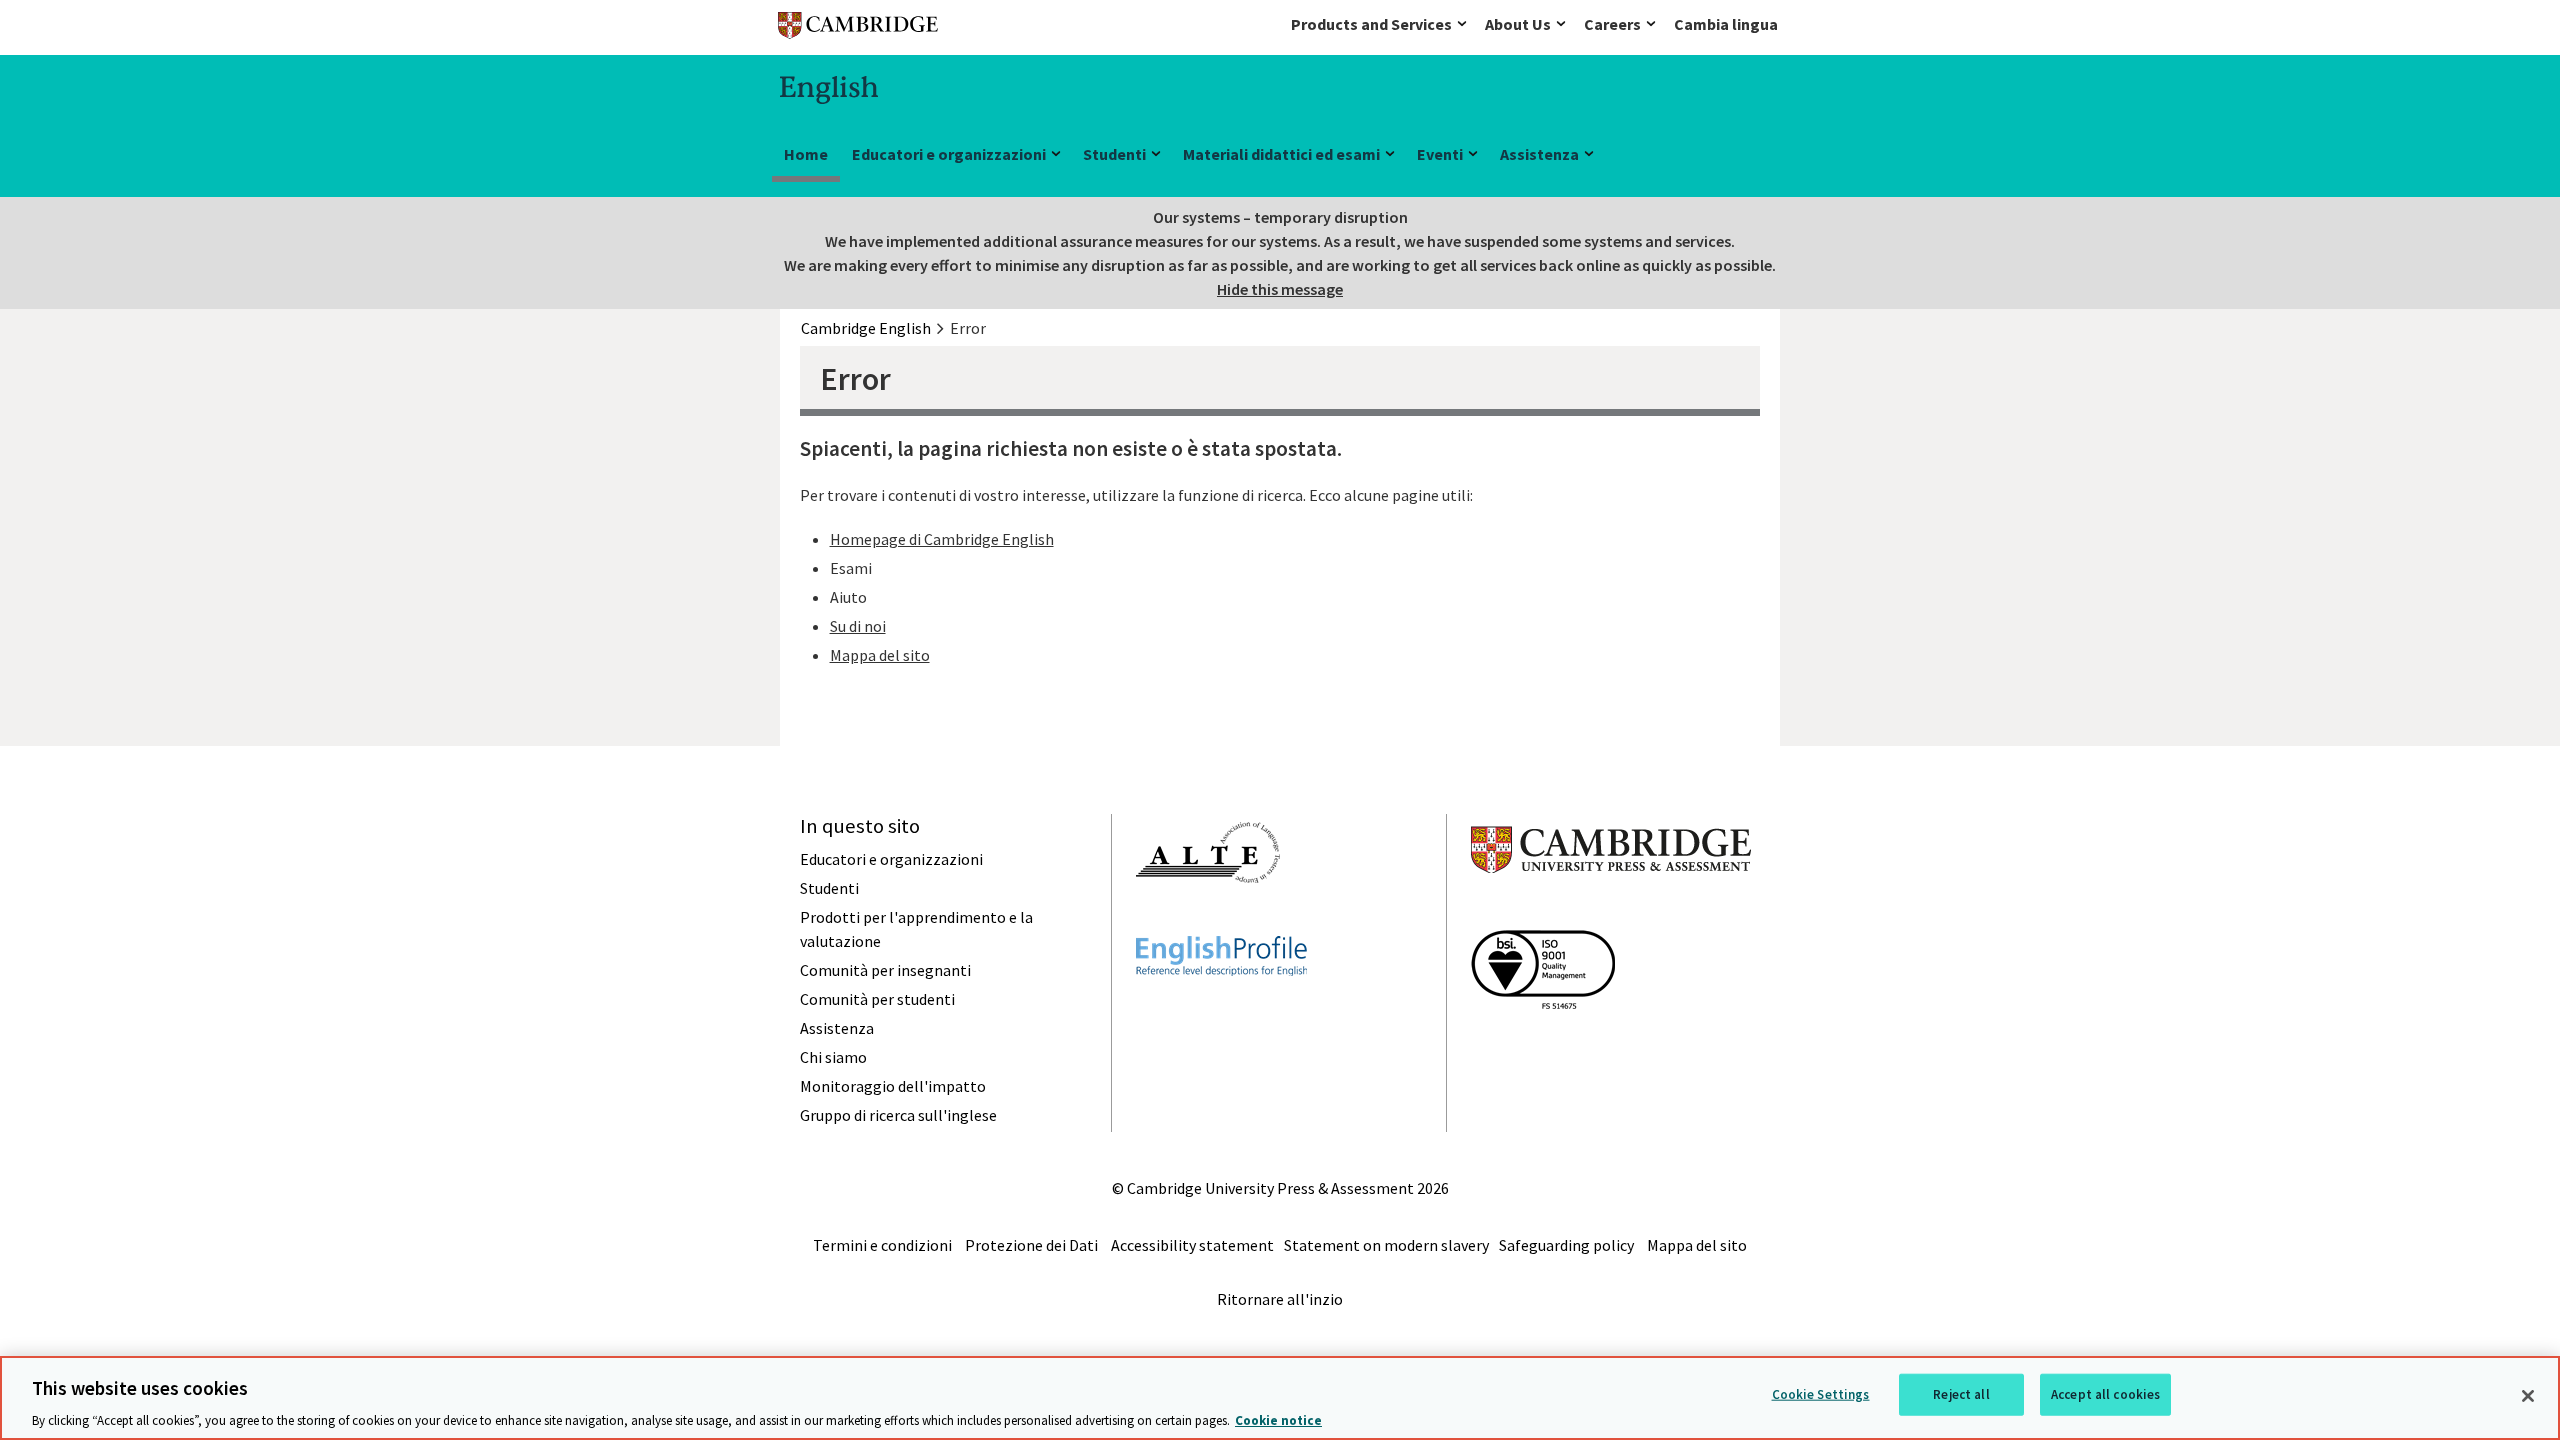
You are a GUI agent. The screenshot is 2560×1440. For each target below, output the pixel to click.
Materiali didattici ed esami (1281, 154)
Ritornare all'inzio (1280, 1299)
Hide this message (1280, 289)
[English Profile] (1221, 1012)
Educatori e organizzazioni (949, 154)
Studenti (1114, 154)
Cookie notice (1278, 1419)
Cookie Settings (1821, 1393)
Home (806, 154)
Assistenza (1539, 154)
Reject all (1961, 1393)
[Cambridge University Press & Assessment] (1611, 913)
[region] (1280, 1398)
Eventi (1440, 154)
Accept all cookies (2105, 1393)
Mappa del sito (880, 655)
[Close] (2528, 1396)
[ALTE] (1208, 919)
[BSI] (1543, 1045)
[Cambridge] (858, 29)
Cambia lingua (1726, 24)
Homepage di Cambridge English (942, 539)
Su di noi (858, 626)
